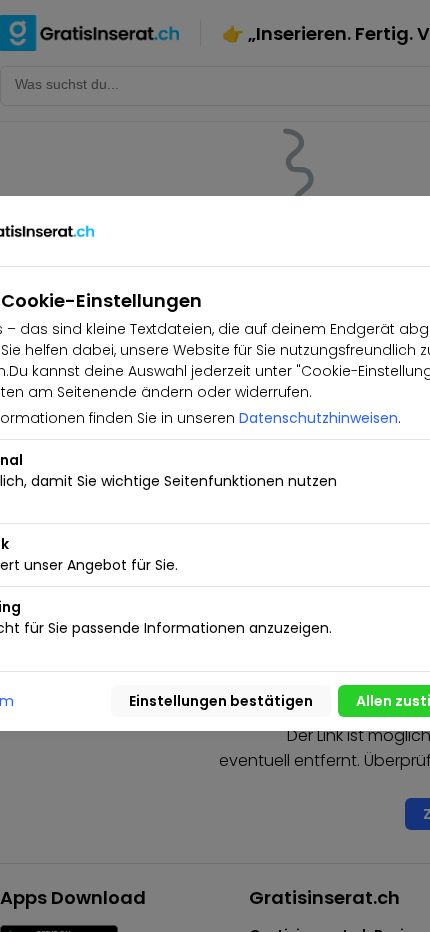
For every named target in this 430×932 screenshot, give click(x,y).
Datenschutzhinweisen (318, 418)
